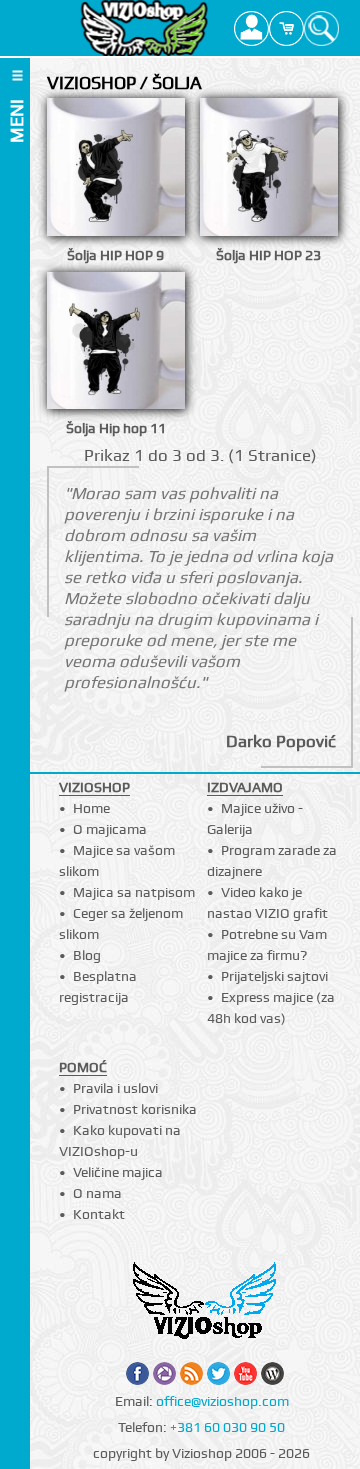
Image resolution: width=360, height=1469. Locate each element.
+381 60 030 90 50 (227, 1427)
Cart (286, 28)
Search (321, 28)
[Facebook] (137, 1373)
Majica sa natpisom (134, 892)
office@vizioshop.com (222, 1401)
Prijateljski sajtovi (274, 976)
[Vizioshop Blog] (272, 1373)
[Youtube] (245, 1373)
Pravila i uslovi (115, 1088)
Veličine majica (118, 1172)
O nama (97, 1193)
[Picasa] (164, 1373)
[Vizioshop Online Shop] (144, 28)
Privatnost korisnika (135, 1109)
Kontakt (99, 1214)
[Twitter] (218, 1373)
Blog (87, 955)
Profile (251, 28)
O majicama (110, 829)
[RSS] (191, 1373)
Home (91, 808)
